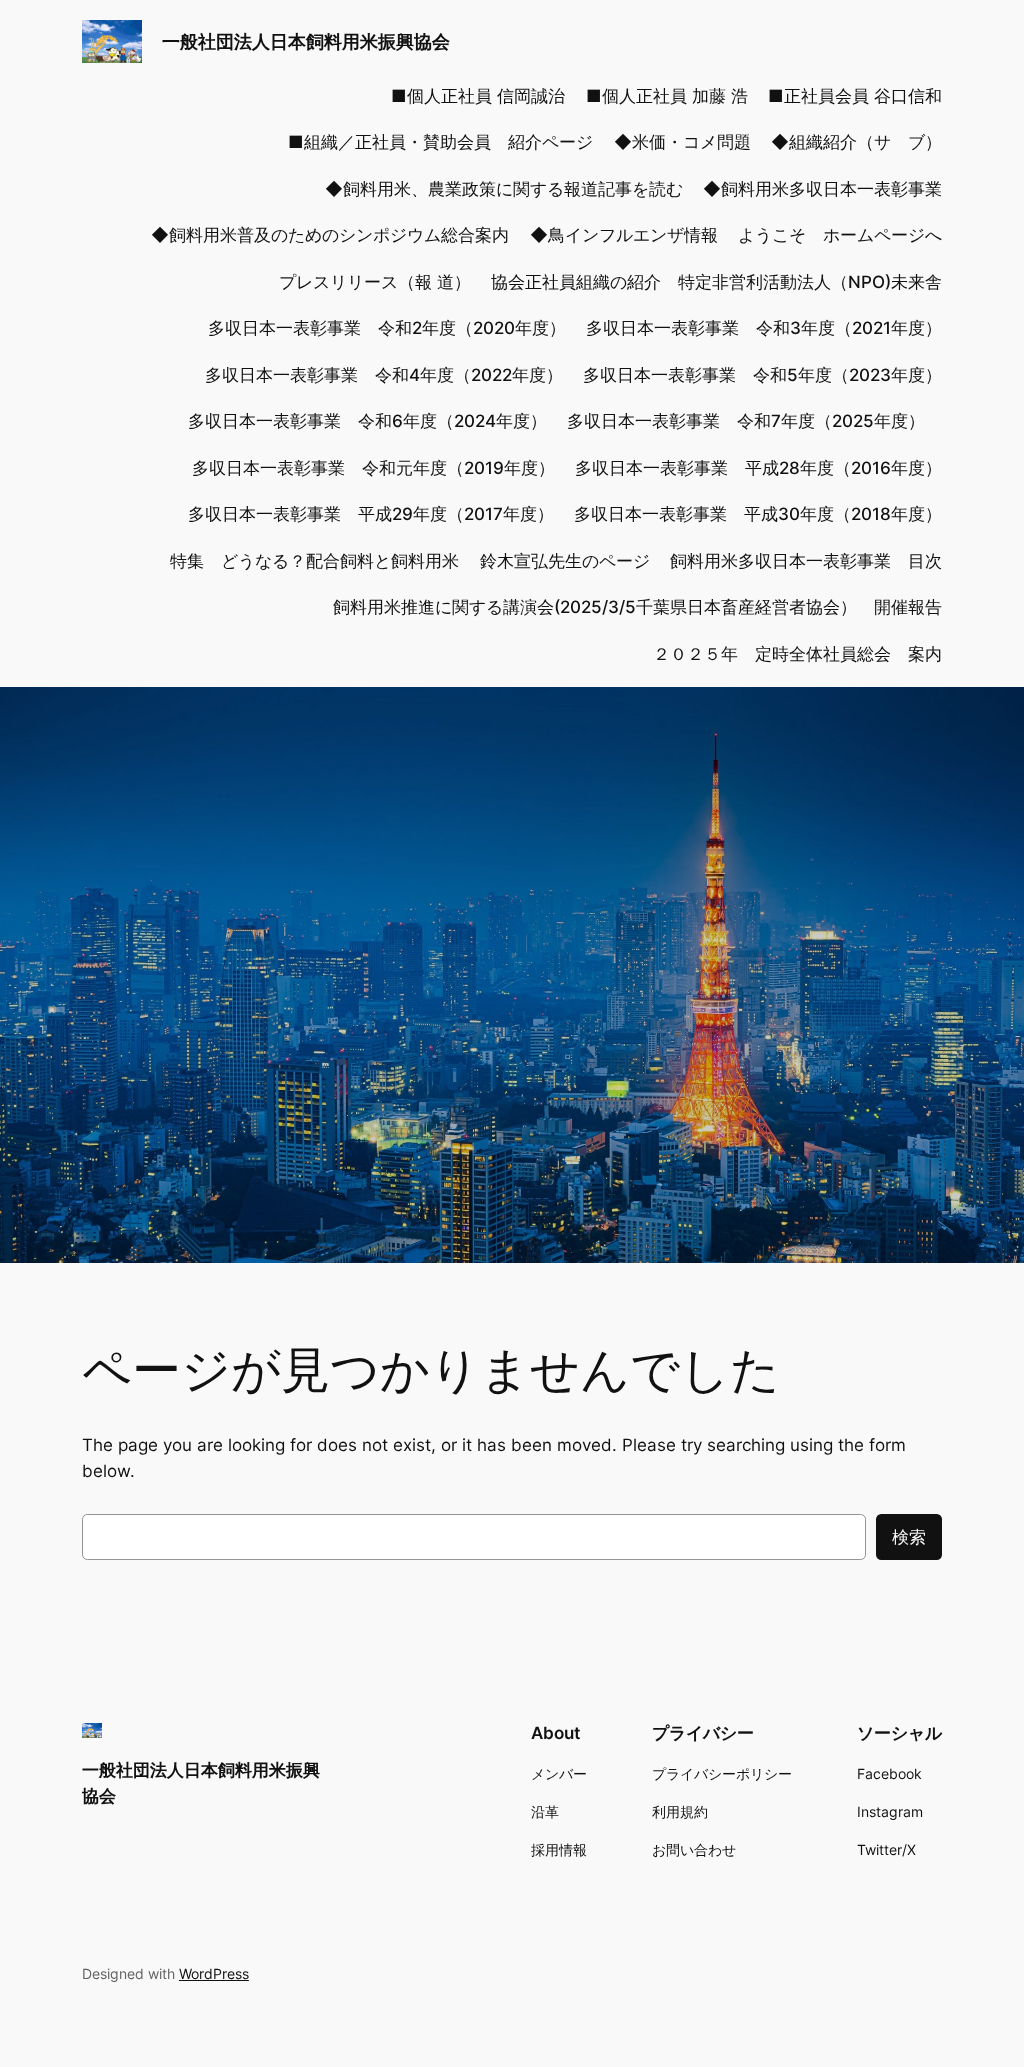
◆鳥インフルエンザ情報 (624, 235)
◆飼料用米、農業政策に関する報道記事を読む (504, 189)
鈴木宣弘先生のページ (565, 561)
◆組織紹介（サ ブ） (856, 142)
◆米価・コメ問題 (682, 142)
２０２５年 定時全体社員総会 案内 (797, 654)
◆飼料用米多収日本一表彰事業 (822, 189)
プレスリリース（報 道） (375, 282)
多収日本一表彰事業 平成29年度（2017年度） (371, 514)
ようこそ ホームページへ (840, 235)
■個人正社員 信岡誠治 (478, 96)
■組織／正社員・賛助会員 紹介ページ (440, 142)
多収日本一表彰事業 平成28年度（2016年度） (758, 468)
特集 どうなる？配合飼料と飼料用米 (314, 561)
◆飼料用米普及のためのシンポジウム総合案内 (330, 235)
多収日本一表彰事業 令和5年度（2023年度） (762, 375)
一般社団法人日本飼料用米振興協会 (306, 41)
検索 (909, 1537)
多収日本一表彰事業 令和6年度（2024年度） (367, 421)
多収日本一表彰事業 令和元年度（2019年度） (373, 468)
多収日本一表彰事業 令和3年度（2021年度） (764, 328)
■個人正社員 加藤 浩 (667, 96)
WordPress (214, 1973)
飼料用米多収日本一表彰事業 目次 (806, 561)
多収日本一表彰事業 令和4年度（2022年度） (384, 375)
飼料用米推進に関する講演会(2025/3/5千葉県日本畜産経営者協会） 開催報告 (637, 607)
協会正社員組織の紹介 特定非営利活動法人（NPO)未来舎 (716, 282)
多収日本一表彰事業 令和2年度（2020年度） (387, 328)
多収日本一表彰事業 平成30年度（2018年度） (758, 514)
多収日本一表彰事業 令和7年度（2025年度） (754, 421)
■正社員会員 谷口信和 (855, 96)
